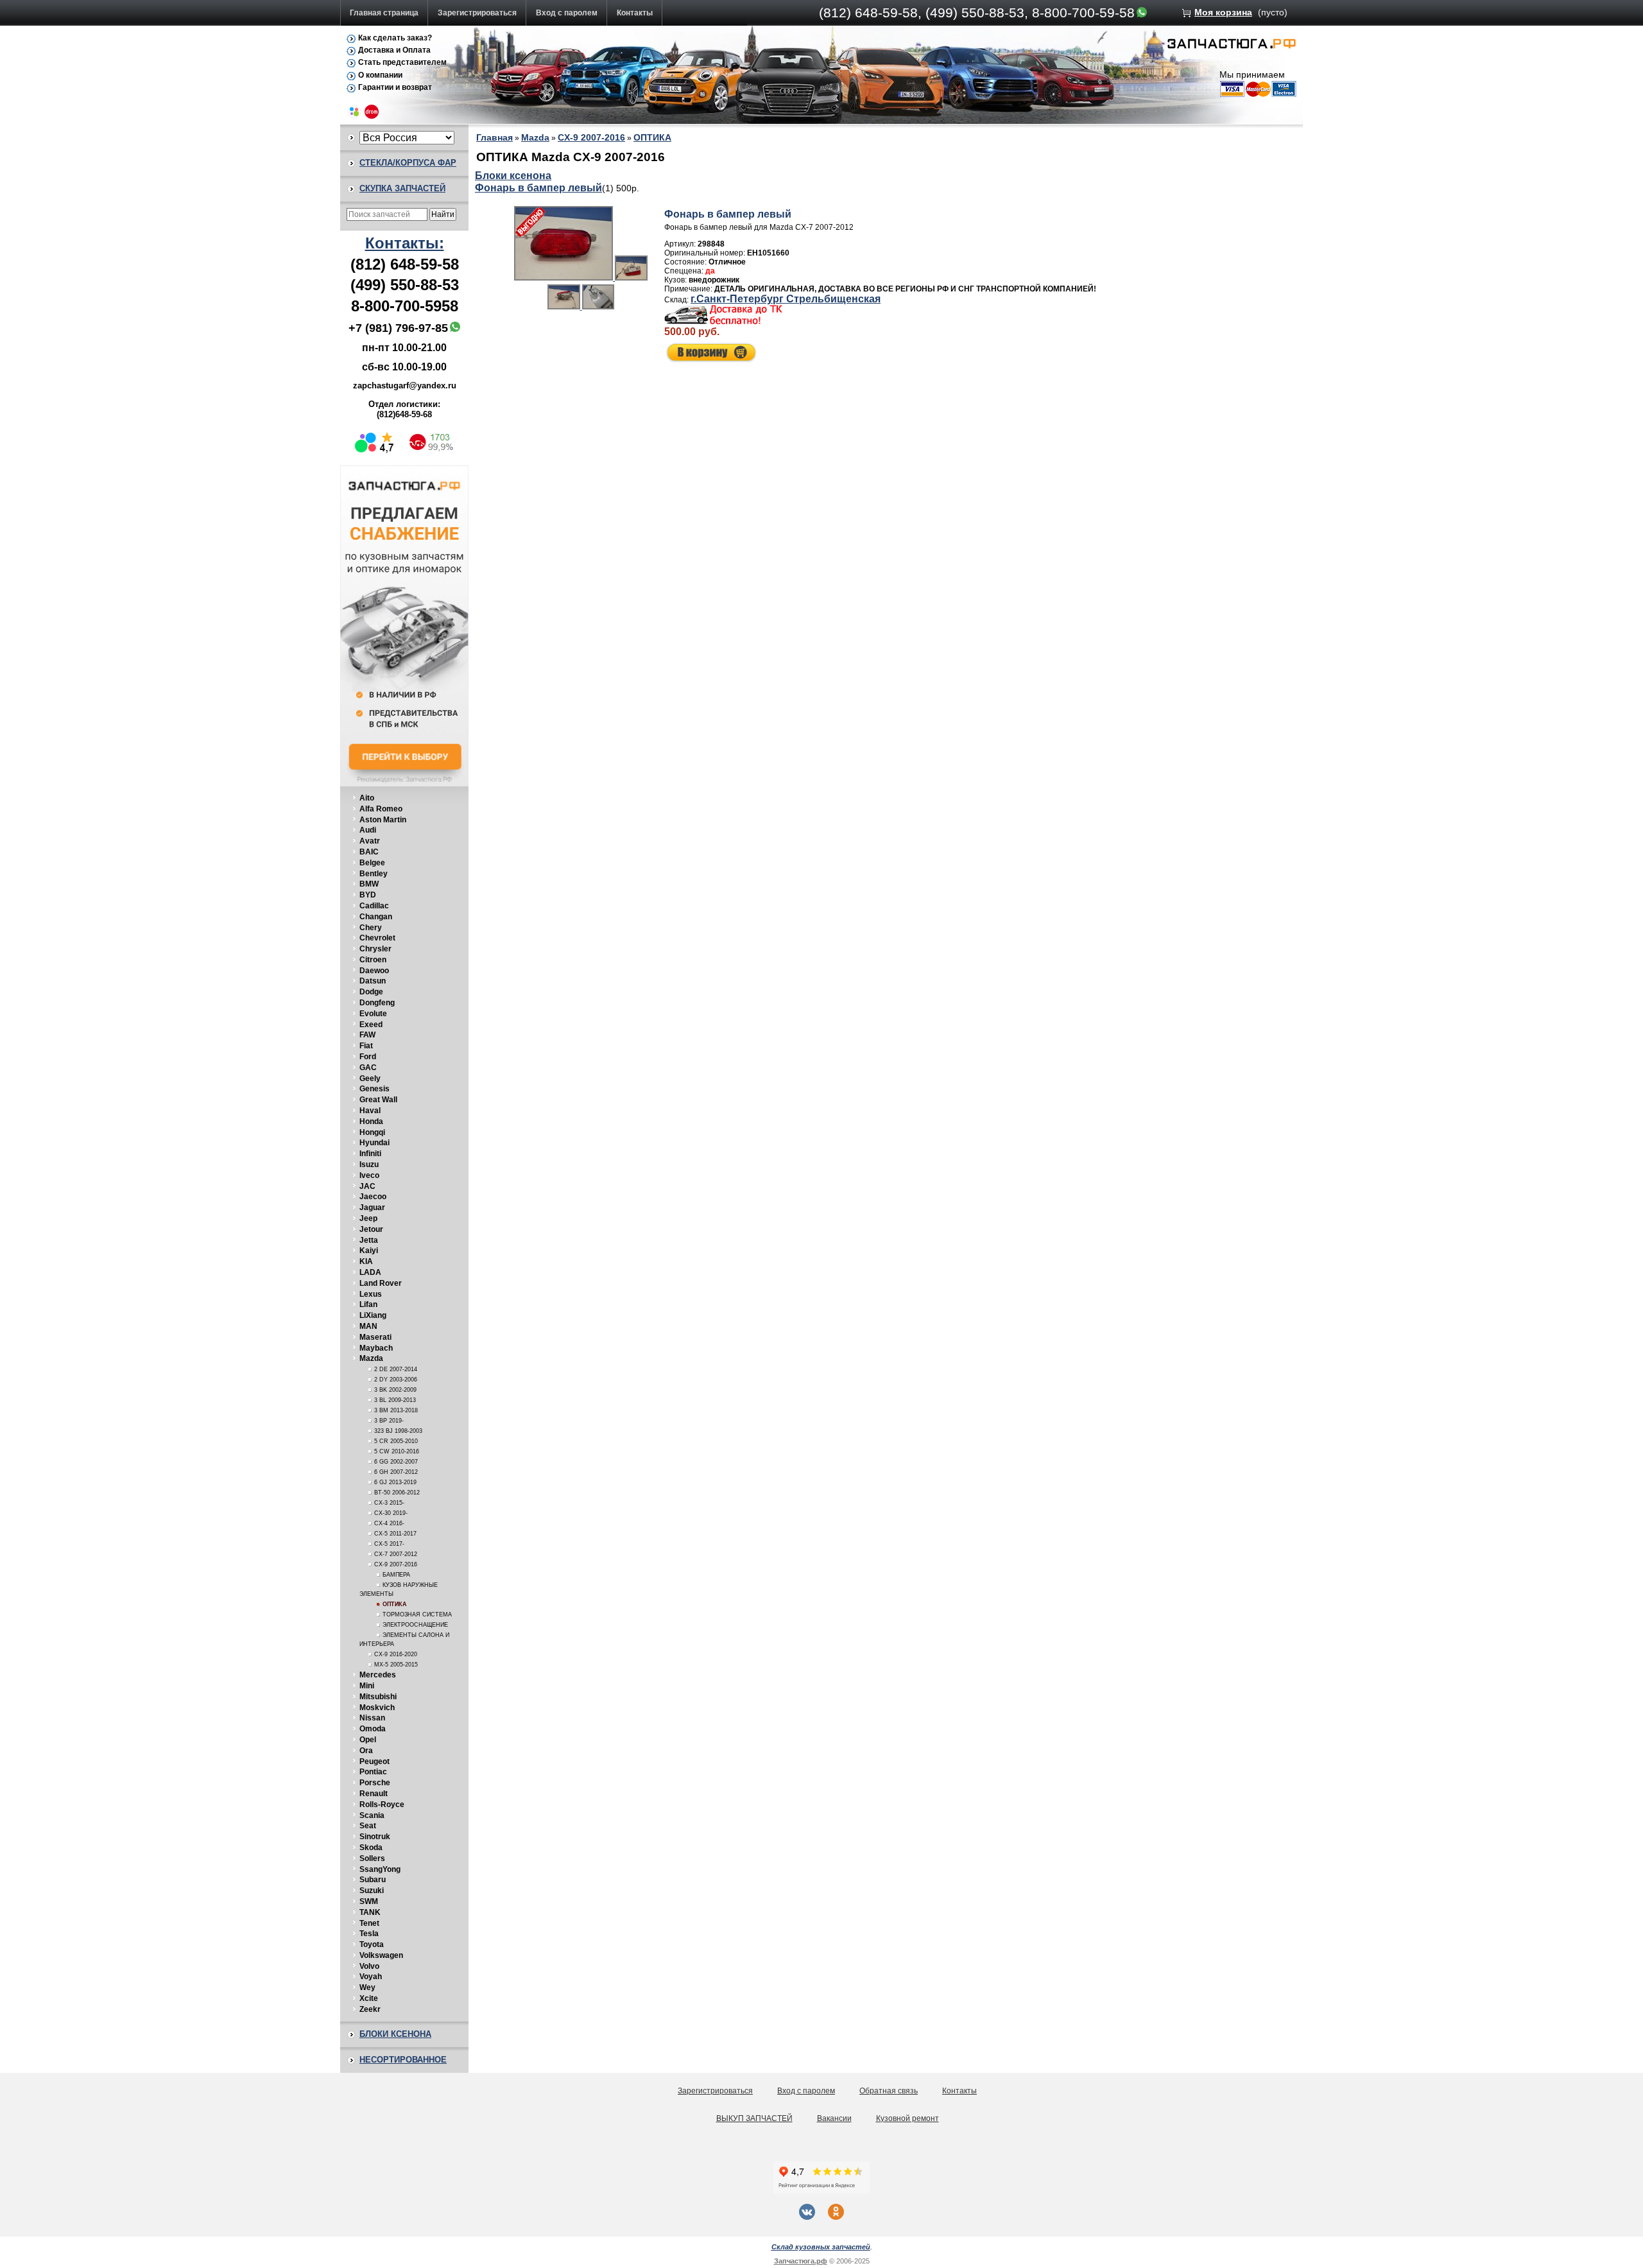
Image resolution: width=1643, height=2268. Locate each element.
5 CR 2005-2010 (396, 1441)
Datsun (373, 981)
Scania (372, 1815)
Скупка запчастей (402, 188)
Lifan (368, 1304)
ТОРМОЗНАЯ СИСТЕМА (417, 1614)
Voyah (371, 1977)
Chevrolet (377, 938)
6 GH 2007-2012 (396, 1472)
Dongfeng (377, 1003)
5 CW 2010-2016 (397, 1451)
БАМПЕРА (396, 1575)
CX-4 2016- (389, 1523)
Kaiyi (369, 1251)
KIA (366, 1261)
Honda (371, 1121)
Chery (371, 928)
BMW (369, 884)
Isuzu (369, 1164)
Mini (367, 1686)
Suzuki (372, 1891)
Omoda (373, 1729)
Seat (368, 1826)
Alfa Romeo (381, 809)
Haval (370, 1111)
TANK (370, 1912)
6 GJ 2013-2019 (395, 1482)
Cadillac (374, 906)
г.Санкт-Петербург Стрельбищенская (786, 299)
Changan (376, 917)
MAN (368, 1326)
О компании (380, 75)
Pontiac (373, 1772)
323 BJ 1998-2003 (398, 1431)
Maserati (375, 1337)
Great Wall (378, 1100)
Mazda (371, 1358)
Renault (374, 1794)
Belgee (372, 863)
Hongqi (372, 1132)
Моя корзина (1223, 12)
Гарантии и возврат (395, 87)
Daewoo (374, 971)
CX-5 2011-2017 (395, 1534)
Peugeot (374, 1762)
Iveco (369, 1175)
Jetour (371, 1229)
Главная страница (384, 13)
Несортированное (403, 2060)
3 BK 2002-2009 (395, 1390)
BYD (368, 895)
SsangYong (380, 1869)
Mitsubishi (378, 1697)
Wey (367, 1987)
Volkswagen (381, 1955)
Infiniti (370, 1154)
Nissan (372, 1718)
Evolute (373, 1014)
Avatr (370, 841)
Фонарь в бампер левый (538, 188)
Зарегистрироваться (477, 13)
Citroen (373, 960)
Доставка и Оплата (394, 50)
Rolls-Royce (382, 1805)
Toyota (372, 1944)
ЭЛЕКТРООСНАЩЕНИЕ (415, 1625)
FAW (367, 1035)
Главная (495, 137)
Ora (366, 1751)
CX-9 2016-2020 (396, 1654)
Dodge (371, 992)
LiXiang (373, 1315)
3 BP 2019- (389, 1421)
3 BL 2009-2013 (395, 1400)
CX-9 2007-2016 (396, 1564)
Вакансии (834, 2118)
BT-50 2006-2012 (397, 1493)
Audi (368, 830)
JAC (367, 1186)
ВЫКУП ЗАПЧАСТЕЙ (754, 2118)
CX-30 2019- (391, 1513)
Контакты (635, 13)
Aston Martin (383, 820)
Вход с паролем (567, 13)
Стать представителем (402, 62)
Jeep (368, 1218)
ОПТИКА (395, 1604)
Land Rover (381, 1283)
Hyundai (374, 1143)
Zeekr (370, 2009)
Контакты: (405, 243)
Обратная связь (889, 2091)
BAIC (369, 852)
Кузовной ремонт (908, 2118)
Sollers (372, 1858)
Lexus (371, 1294)
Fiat (366, 1046)
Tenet (369, 1923)
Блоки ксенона (395, 2034)
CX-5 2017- (389, 1544)
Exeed (371, 1025)
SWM (369, 1901)
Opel (368, 1740)
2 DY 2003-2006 (396, 1380)
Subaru (373, 1880)
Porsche (375, 1783)
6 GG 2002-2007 (396, 1462)
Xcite (369, 1998)
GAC (368, 1068)
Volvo (369, 1966)
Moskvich (377, 1708)
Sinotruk (375, 1837)
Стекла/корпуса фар (408, 163)
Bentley (374, 874)
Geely (370, 1078)
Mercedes (378, 1675)
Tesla (369, 1934)
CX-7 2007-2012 (396, 1554)
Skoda (371, 1848)
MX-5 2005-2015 (396, 1665)
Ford (368, 1057)
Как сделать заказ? (395, 38)
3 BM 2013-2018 (396, 1410)
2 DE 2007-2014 (396, 1369)
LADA (370, 1272)
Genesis (374, 1089)
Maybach (376, 1348)
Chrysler (375, 949)
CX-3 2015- (389, 1503)
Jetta (369, 1240)
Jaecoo (373, 1197)
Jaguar (372, 1208)
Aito (367, 798)
